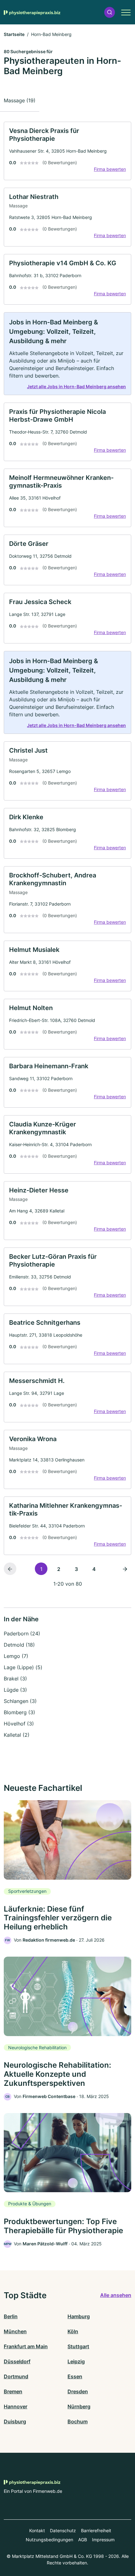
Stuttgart (78, 2346)
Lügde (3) (15, 1690)
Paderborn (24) (22, 1633)
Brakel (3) (15, 1679)
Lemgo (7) (16, 1656)
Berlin (11, 2316)
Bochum (78, 2421)
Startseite (14, 34)
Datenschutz (63, 2530)
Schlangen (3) (20, 1701)
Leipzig (76, 2361)
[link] (67, 151)
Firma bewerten (110, 169)
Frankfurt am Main (26, 2346)
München (15, 2331)
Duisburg (15, 2421)
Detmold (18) (19, 1645)
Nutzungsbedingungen (49, 2540)
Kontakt (37, 2530)
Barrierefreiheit (96, 2530)
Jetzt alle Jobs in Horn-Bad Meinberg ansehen (76, 386)
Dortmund (16, 2376)
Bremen (13, 2391)
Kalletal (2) (17, 1735)
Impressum (103, 2540)
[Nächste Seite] (125, 1569)
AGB (83, 2540)
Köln (73, 2331)
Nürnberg (79, 2406)
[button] (110, 12)
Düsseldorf (17, 2361)
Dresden (78, 2391)
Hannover (16, 2406)
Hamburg (79, 2316)
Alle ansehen (116, 2295)
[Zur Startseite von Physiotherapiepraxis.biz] (32, 12)
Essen (75, 2376)
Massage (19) (20, 100)
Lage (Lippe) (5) (23, 1667)
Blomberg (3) (19, 1712)
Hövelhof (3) (19, 1724)
